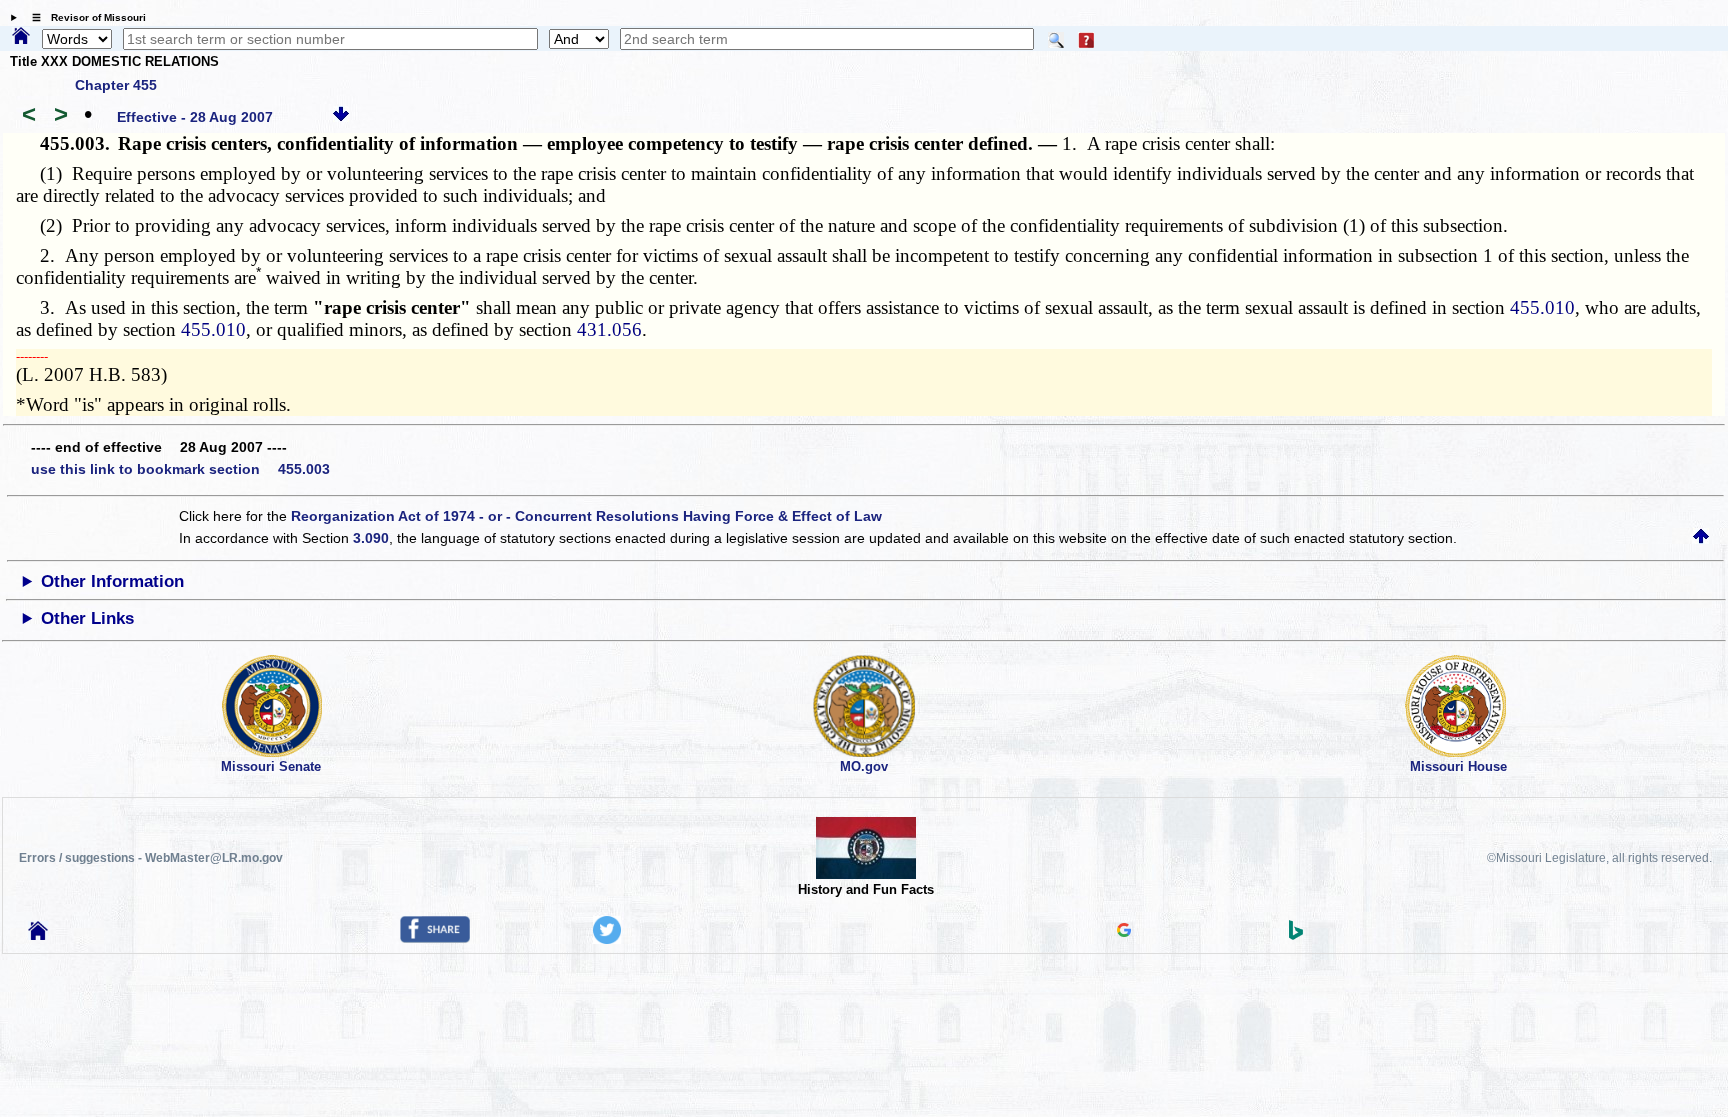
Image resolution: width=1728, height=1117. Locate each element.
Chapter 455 (116, 85)
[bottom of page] (341, 117)
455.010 (1542, 307)
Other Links (87, 618)
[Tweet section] (607, 939)
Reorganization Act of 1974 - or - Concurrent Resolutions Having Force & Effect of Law (586, 516)
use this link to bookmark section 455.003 (180, 469)
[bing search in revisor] (1296, 935)
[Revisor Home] (38, 935)
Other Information (112, 581)
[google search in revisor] (1124, 932)
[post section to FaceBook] (435, 938)
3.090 (371, 538)
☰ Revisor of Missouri (84, 17)
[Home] (21, 37)
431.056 (609, 329)
